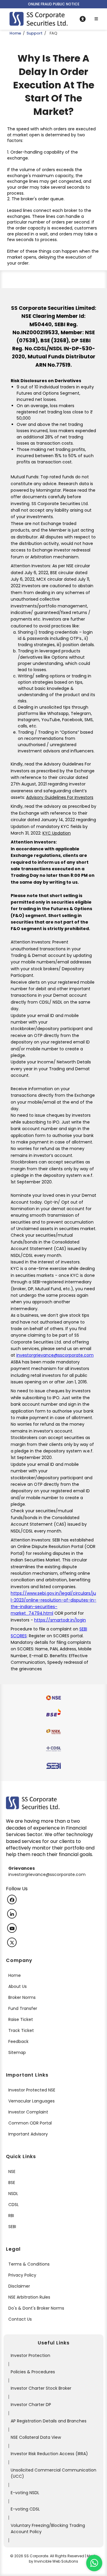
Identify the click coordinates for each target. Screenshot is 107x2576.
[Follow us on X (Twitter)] (12, 1942)
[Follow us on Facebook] (12, 1899)
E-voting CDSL (25, 2509)
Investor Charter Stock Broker (41, 2388)
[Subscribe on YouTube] (12, 1928)
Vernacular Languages (32, 2101)
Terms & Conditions (29, 2264)
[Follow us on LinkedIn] (12, 1914)
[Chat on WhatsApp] (94, 2563)
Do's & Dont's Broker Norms (36, 2308)
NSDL (13, 2194)
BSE (12, 2183)
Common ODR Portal (30, 2123)
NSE (12, 2172)
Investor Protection (30, 2355)
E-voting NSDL (25, 2493)
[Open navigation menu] (96, 19)
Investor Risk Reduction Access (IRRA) (49, 2454)
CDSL (14, 2205)
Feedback (18, 2041)
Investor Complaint (28, 2112)
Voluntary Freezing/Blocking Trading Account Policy (48, 2529)
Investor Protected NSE (32, 2090)
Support (34, 33)
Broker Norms (22, 1997)
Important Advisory (28, 2134)
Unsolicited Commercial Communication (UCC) (53, 2473)
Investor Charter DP (31, 2405)
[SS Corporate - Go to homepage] (38, 19)
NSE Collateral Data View (36, 2437)
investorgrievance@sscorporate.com (55, 1355)
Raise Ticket (21, 2019)
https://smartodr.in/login (60, 1620)
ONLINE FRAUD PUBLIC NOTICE (54, 4)
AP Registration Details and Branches (49, 2421)
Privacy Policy (22, 2275)
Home (15, 33)
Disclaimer (19, 2286)
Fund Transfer (23, 2008)
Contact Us (20, 2319)
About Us (18, 1986)
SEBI (12, 2227)
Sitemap (17, 2052)
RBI (11, 2216)
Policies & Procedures (33, 2372)
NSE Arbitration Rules (29, 2297)
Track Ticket (21, 2030)
